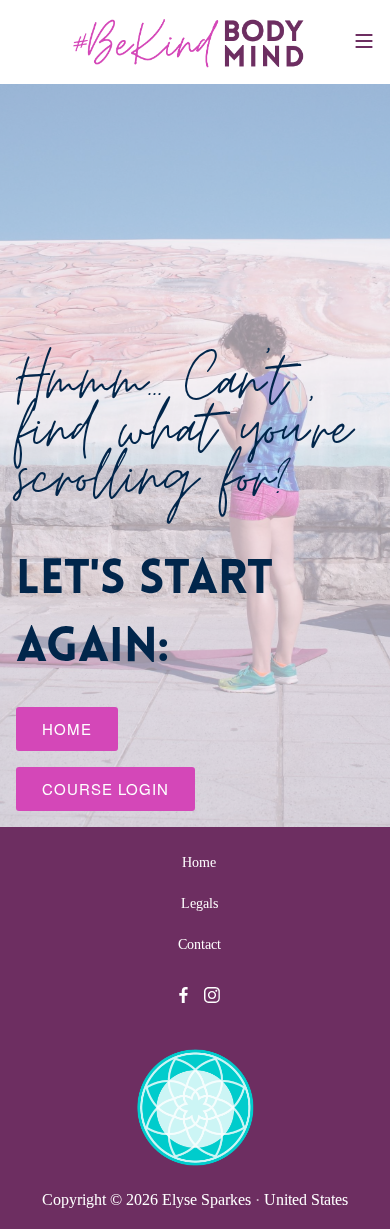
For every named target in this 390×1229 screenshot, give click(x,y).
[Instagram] (212, 995)
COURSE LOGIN (105, 788)
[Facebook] (183, 995)
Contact (199, 944)
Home (199, 862)
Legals (199, 903)
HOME (67, 728)
